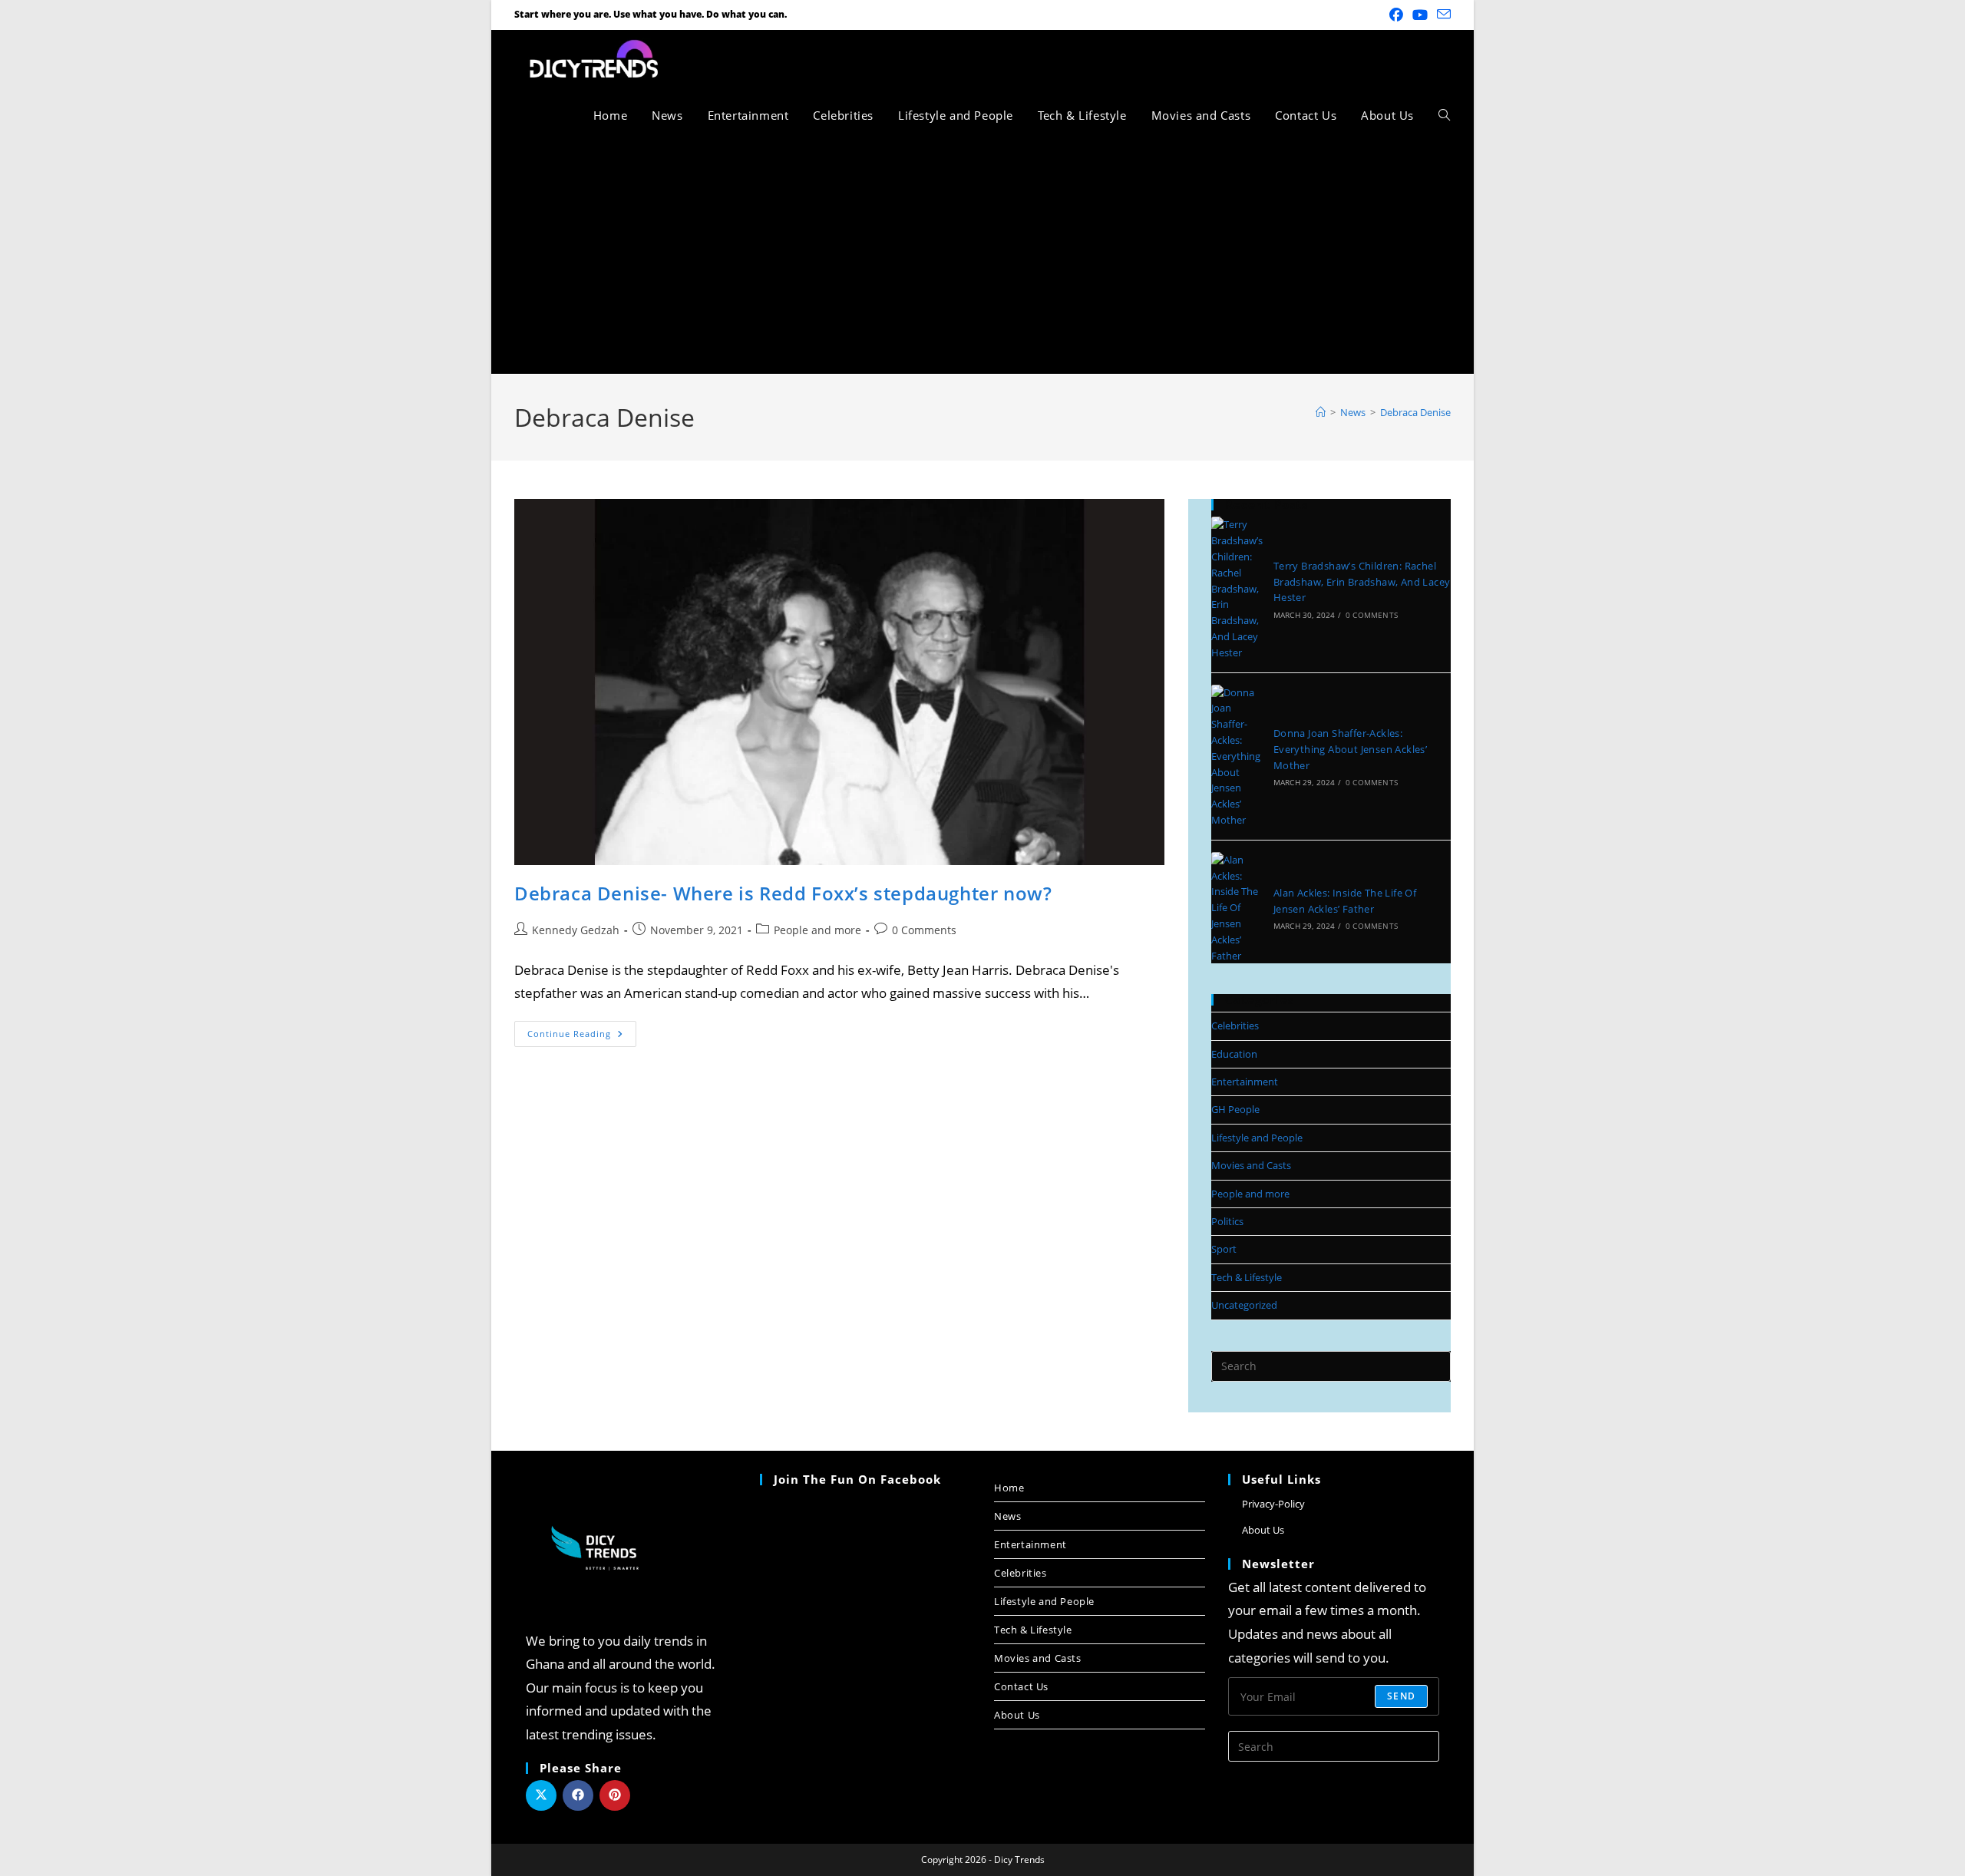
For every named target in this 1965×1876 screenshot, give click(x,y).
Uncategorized (1244, 1305)
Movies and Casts (1251, 1165)
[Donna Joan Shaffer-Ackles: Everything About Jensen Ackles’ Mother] (1237, 756)
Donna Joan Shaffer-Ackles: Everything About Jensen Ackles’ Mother (1350, 749)
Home (1009, 1488)
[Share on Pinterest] (615, 1795)
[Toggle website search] (1444, 115)
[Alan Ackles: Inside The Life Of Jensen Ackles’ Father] (1237, 908)
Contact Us (1021, 1686)
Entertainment (1245, 1082)
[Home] (1321, 412)
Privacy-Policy (1273, 1504)
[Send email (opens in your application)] (1442, 15)
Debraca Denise (1415, 412)
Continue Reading (582, 1030)
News (1007, 1516)
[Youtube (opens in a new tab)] (1420, 15)
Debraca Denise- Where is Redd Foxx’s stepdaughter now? (783, 893)
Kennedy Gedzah (576, 930)
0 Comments (924, 930)
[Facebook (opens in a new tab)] (1396, 15)
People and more (817, 930)
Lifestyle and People (1257, 1138)
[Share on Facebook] (578, 1795)
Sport (1224, 1249)
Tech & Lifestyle (1247, 1277)
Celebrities (1235, 1026)
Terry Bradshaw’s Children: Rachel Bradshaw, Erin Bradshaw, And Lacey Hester (1362, 582)
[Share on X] (541, 1795)
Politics (1227, 1221)
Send (1401, 1696)
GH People (1235, 1109)
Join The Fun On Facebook (857, 1479)
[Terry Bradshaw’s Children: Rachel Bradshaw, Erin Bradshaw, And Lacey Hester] (1237, 588)
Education (1234, 1054)
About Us (1017, 1715)
